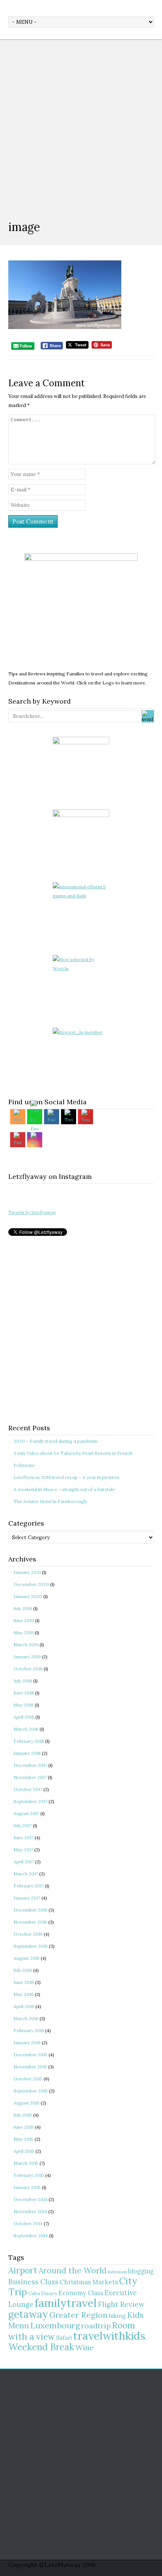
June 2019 (24, 1620)
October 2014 (28, 2223)
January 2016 (27, 2043)
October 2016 (28, 1934)
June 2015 (24, 2127)
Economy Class (81, 2293)
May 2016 (24, 1994)
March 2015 (26, 2163)
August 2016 (27, 1958)
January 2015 (27, 2187)
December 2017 (30, 1765)
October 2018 (28, 1669)
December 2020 (31, 1584)
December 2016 (31, 1910)
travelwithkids (109, 2336)
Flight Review (121, 2304)
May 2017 (23, 1850)
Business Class (33, 2282)
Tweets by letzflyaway (32, 1212)
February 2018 (29, 1741)
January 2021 (27, 1572)
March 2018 (26, 1729)
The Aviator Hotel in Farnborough (50, 1501)
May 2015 (24, 2139)
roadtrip (96, 2326)
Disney (49, 2293)
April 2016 (24, 2006)
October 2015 (28, 2079)
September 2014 (31, 2235)
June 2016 (24, 1982)
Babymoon (117, 2272)
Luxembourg (55, 2325)
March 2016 (26, 2018)
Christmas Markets (89, 2282)
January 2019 (27, 1657)
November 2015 (30, 2067)
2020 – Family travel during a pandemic (56, 1441)
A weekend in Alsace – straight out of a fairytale (64, 1489)
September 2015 (31, 2091)
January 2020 (28, 1596)
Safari (64, 2338)
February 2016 (29, 2030)
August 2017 (26, 1813)
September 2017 (31, 1801)
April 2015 (24, 2151)
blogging (141, 2271)
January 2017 (27, 1898)
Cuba (34, 2293)
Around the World (73, 2270)
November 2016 (30, 1922)
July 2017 (23, 1825)
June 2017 (24, 1837)
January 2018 (27, 1753)
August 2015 (27, 2103)
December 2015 (31, 2055)
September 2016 (31, 1946)
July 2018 (23, 1681)
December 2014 (31, 2199)
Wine (85, 2347)
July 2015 (23, 2115)
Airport (23, 2270)
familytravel (66, 2303)
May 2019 (24, 1632)
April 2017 (24, 1862)
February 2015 (29, 2175)
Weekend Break (41, 2347)
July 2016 (23, 1970)
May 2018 (24, 1705)
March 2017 (26, 1874)
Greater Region (79, 2315)
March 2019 (26, 1645)
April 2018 (24, 1717)
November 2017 (30, 1777)
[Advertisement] (81, 124)
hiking (117, 2316)
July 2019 (23, 1608)
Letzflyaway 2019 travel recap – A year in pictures (66, 1477)
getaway (28, 2314)
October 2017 (28, 1789)
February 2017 (29, 1886)
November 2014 (30, 2211)
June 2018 (24, 1693)
